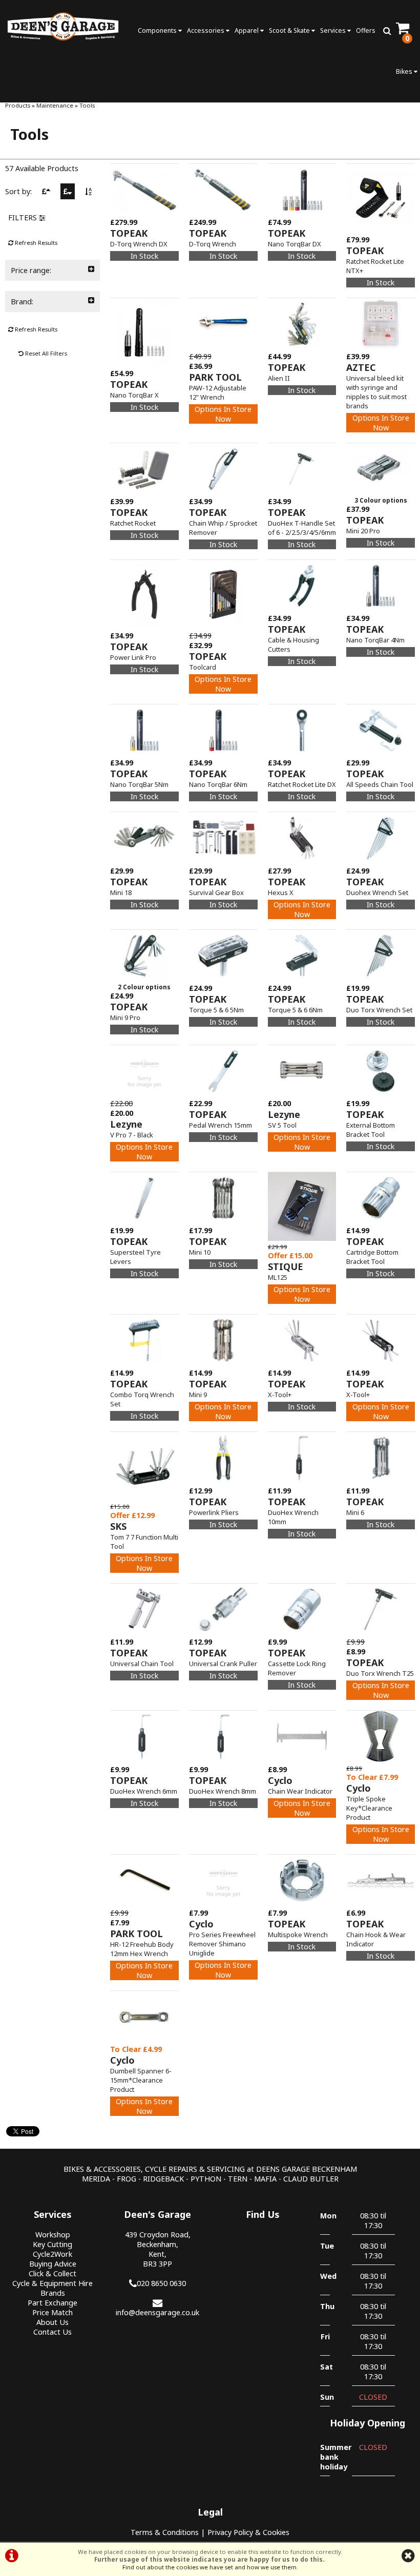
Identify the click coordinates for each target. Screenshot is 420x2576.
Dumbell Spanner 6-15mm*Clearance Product (141, 2080)
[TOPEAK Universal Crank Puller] (223, 1632)
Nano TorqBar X (134, 395)
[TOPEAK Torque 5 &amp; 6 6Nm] (302, 978)
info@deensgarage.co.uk (157, 2312)
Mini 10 (200, 1252)
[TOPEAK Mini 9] (223, 1363)
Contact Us (52, 2332)
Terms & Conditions (165, 2532)
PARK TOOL (215, 377)
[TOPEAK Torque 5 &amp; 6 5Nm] (223, 978)
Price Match (52, 2312)
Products (18, 105)
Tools (87, 105)
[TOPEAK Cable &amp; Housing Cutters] (302, 608)
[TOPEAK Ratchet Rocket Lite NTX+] (381, 230)
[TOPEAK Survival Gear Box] (223, 861)
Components (158, 30)
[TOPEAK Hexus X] (302, 861)
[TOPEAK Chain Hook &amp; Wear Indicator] (381, 1903)
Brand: (22, 302)
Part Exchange (52, 2303)
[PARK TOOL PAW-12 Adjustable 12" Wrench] (223, 347)
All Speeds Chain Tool (380, 784)
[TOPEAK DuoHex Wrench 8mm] (223, 1760)
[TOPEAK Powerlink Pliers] (223, 1481)
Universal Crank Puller (223, 1664)
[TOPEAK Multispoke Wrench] (302, 1903)
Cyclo (280, 1780)
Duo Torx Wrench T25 (380, 1673)
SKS (118, 1526)
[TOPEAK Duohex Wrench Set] (381, 861)
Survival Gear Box (216, 892)
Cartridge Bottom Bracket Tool (372, 1257)
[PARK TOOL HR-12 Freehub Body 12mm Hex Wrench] (144, 1903)
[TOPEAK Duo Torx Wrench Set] (381, 978)
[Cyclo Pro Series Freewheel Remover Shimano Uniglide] (223, 1903)
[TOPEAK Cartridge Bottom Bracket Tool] (381, 1221)
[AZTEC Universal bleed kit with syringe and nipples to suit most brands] (381, 347)
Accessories (206, 30)
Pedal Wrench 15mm (220, 1125)
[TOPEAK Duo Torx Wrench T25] (381, 1632)
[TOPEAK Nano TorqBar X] (144, 363)
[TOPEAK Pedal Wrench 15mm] (223, 1094)
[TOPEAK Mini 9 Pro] (144, 978)
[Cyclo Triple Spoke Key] (381, 1760)
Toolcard (203, 667)
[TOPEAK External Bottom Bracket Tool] (381, 1094)
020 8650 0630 (161, 2283)
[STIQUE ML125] (302, 1238)
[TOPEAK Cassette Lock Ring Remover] (302, 1632)
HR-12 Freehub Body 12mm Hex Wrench (142, 1949)
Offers (366, 30)
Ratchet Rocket (133, 523)
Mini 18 (121, 892)
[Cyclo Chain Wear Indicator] (302, 1760)
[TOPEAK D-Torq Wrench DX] (144, 212)
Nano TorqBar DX (295, 244)
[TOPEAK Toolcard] (223, 626)
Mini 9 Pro (125, 1017)
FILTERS (24, 217)
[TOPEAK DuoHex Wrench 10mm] (302, 1481)
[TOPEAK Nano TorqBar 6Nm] (223, 753)
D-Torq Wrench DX (139, 244)
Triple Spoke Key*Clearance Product (369, 1808)
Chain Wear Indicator (300, 1791)
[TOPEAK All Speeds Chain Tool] (381, 753)
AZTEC (361, 367)
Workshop (53, 2235)
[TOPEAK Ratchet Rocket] (144, 492)
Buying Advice (53, 2264)
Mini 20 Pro (363, 531)
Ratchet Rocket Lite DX (302, 784)
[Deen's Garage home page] (63, 26)
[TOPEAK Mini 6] (381, 1481)
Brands (53, 2293)
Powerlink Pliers (214, 1512)
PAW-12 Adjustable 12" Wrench (218, 392)
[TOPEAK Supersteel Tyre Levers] (144, 1221)
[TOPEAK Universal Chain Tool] (144, 1632)
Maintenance (55, 105)
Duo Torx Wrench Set (379, 1010)
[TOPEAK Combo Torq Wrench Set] (144, 1363)
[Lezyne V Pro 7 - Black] (144, 1094)
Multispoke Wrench (298, 1935)
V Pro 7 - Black (132, 1135)
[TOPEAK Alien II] (302, 347)
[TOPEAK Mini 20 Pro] (381, 492)
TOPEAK (129, 233)
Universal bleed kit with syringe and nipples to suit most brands (376, 392)
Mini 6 (355, 1512)
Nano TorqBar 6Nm (218, 784)
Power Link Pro (133, 657)
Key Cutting (52, 2244)
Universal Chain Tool (142, 1664)
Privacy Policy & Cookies (248, 2532)
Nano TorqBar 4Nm (375, 640)
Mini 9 (198, 1395)
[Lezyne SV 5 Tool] (302, 1094)
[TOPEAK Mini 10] (223, 1221)
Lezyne (126, 1124)
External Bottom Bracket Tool (371, 1130)
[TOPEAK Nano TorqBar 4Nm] (381, 608)
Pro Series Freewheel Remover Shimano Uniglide (222, 1944)
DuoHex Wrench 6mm (144, 1791)
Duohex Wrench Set (377, 892)
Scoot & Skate (290, 30)
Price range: (31, 270)
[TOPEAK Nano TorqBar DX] (302, 212)
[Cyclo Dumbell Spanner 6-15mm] (144, 2039)
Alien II (279, 378)
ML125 (278, 1277)
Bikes (405, 71)
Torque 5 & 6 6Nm (295, 1010)
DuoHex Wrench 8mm (223, 1791)
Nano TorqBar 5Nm (139, 784)
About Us (52, 2322)
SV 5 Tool (282, 1125)
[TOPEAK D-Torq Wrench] (223, 212)
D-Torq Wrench (213, 244)
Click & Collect (52, 2273)
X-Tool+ (280, 1395)
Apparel (247, 30)
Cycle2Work (52, 2254)
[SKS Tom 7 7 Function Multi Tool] (144, 1498)
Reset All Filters (45, 353)
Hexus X (281, 892)
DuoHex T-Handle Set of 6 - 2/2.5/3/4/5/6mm (302, 528)
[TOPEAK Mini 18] (144, 861)
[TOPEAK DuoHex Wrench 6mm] (144, 1760)
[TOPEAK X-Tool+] (302, 1363)
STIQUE (286, 1266)
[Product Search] (387, 31)
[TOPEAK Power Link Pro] (144, 626)
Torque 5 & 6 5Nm (216, 1010)
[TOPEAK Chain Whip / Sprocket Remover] (223, 492)
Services (334, 30)
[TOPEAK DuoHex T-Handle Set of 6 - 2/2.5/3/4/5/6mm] (302, 492)
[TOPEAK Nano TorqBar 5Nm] (144, 753)
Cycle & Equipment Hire (52, 2283)
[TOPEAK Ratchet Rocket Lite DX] (302, 753)
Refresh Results (35, 243)
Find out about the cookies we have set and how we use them (209, 2567)
